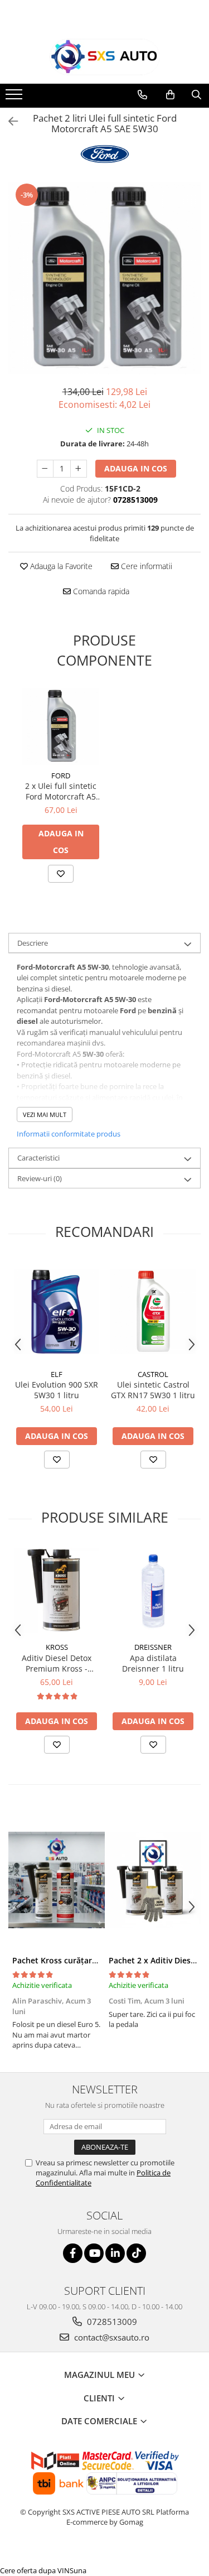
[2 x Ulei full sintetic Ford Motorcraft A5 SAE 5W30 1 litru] (61, 726)
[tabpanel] (104, 278)
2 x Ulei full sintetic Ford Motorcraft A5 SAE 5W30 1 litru (61, 791)
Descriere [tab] (33, 943)
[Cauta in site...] (196, 95)
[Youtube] (94, 2253)
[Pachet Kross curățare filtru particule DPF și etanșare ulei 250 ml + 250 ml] (57, 1880)
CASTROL (153, 1374)
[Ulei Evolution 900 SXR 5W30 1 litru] (57, 1311)
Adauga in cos (136, 468)
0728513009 (111, 2322)
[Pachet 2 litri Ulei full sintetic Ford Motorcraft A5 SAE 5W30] (104, 278)
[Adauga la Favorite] (61, 874)
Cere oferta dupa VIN (35, 2570)
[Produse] (15, 98)
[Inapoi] (8, 121)
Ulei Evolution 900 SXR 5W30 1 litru (57, 1390)
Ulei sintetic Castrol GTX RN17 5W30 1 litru (153, 1390)
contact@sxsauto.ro (111, 2337)
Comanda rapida (100, 591)
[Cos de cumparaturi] (170, 95)
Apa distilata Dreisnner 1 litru (153, 1663)
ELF (57, 1374)
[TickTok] (136, 2253)
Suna (78, 2570)
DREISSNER (153, 1647)
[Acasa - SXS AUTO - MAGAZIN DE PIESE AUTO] (105, 57)
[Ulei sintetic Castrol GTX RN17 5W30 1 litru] (153, 1311)
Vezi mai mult (45, 1114)
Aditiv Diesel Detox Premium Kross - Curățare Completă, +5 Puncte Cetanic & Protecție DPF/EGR (57, 1663)
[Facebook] (73, 2253)
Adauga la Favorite (60, 566)
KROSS (57, 1647)
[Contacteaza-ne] (142, 95)
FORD (61, 776)
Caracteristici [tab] (38, 1158)
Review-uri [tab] (40, 1178)
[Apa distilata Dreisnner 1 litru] (153, 1590)
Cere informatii (145, 566)
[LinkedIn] (115, 2253)
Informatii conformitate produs (69, 1134)
